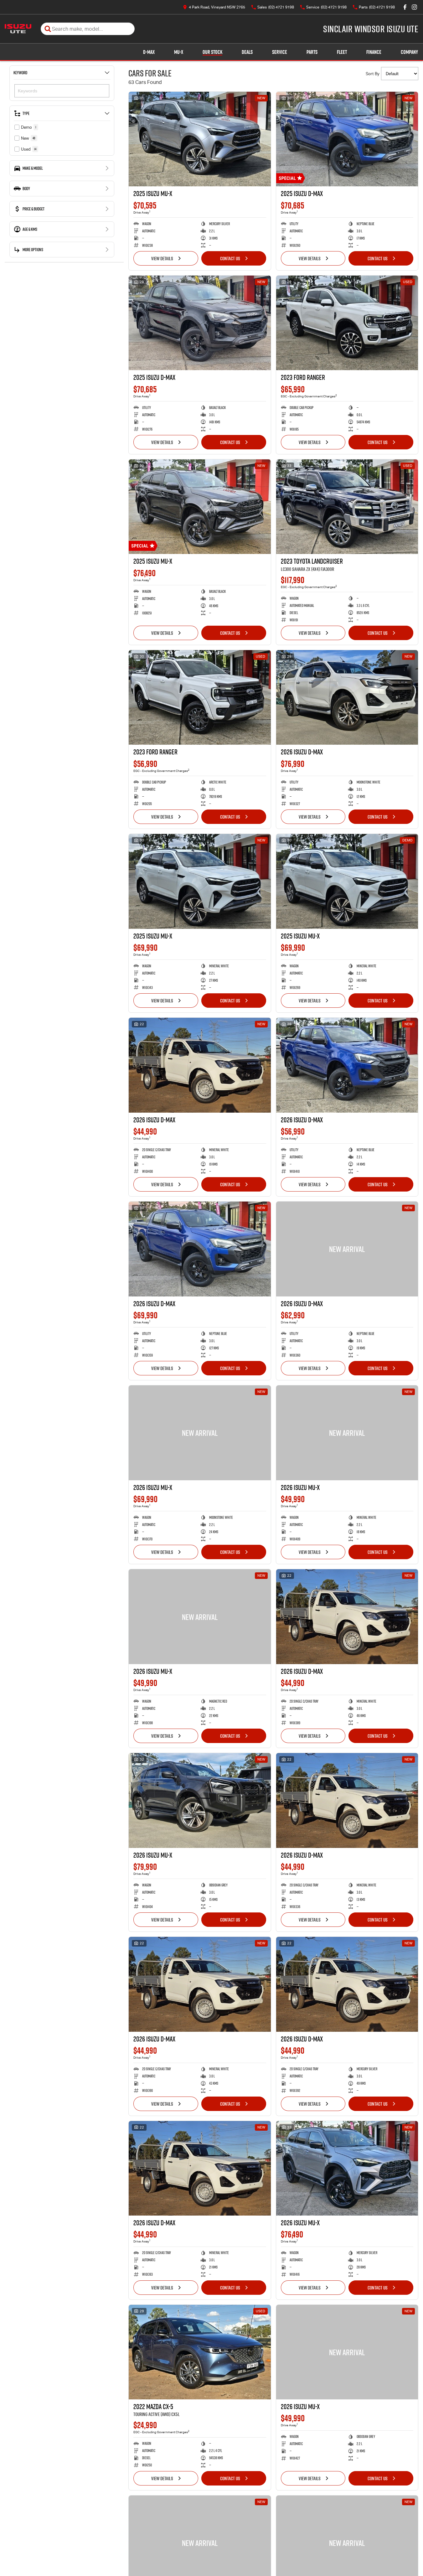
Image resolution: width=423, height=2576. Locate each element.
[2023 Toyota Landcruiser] (347, 507)
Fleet (342, 52)
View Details (162, 258)
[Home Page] (18, 29)
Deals (247, 52)
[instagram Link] (414, 7)
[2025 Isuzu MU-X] (200, 139)
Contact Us (230, 258)
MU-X (179, 52)
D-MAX (149, 52)
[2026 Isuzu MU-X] (200, 1433)
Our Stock (212, 52)
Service (280, 52)
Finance (374, 52)
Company (409, 52)
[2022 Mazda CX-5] (200, 2352)
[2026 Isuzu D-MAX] (347, 697)
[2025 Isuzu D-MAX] (347, 139)
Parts (312, 52)
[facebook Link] (405, 7)
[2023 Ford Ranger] (347, 323)
